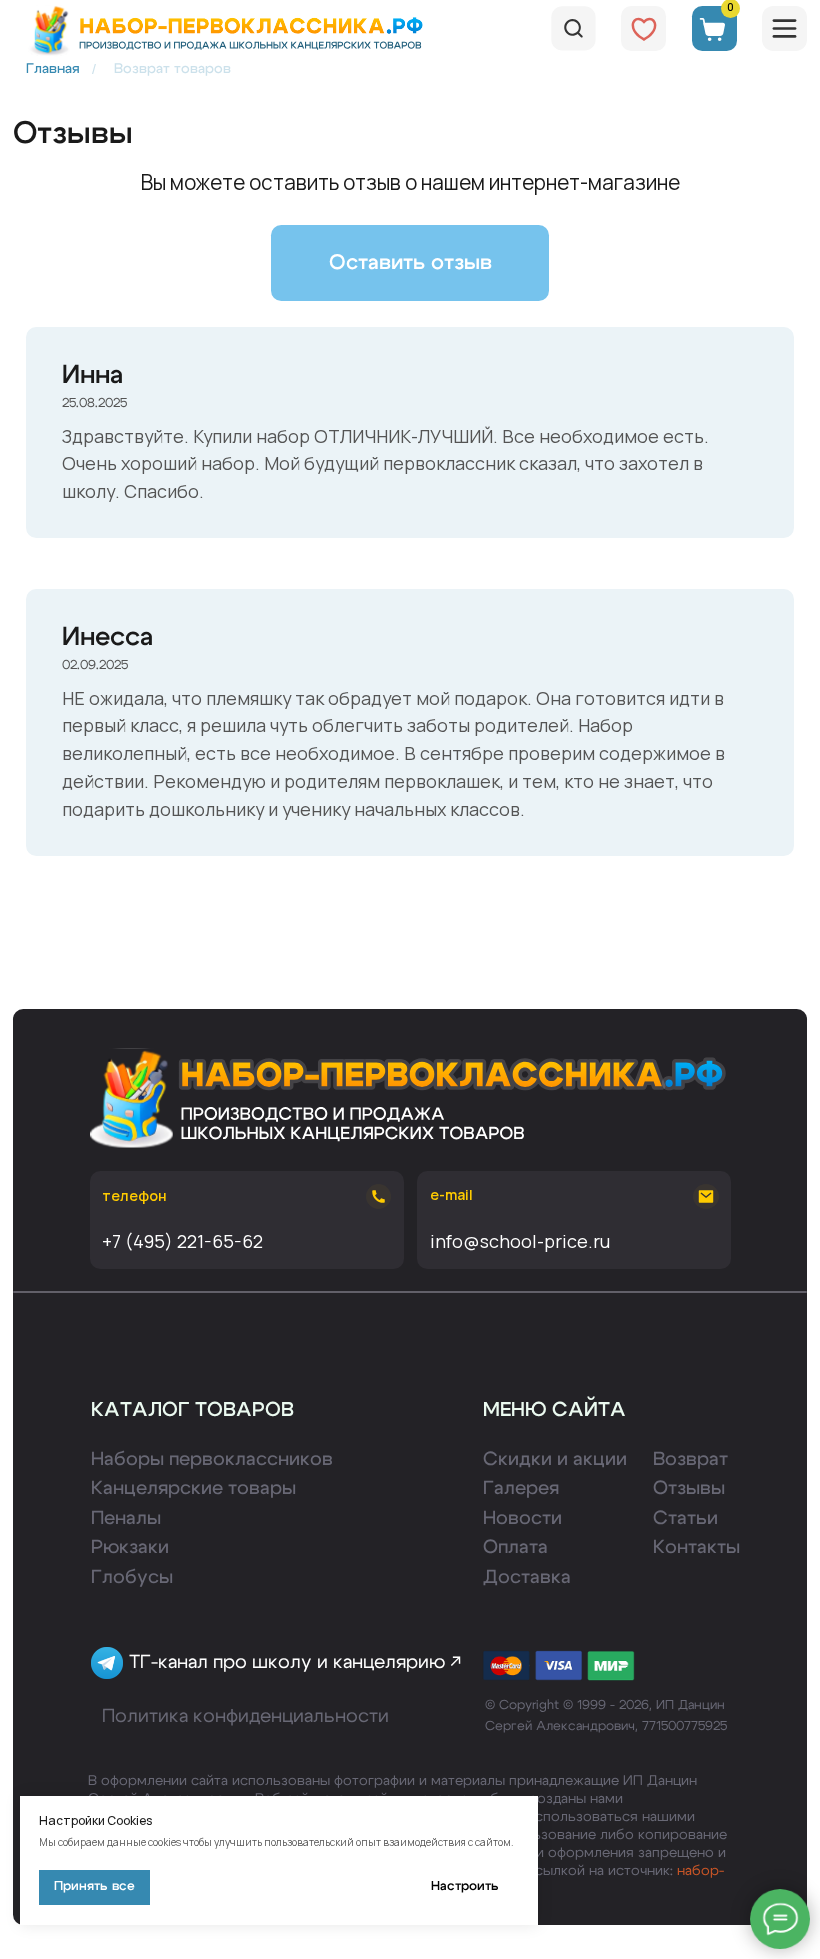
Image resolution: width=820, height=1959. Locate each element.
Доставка (527, 1577)
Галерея (521, 1488)
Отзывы (689, 1488)
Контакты (696, 1547)
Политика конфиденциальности (245, 1716)
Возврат (690, 1459)
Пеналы (126, 1518)
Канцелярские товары (193, 1488)
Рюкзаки (130, 1547)
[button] (410, 263)
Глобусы (132, 1577)
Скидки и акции (555, 1459)
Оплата (515, 1547)
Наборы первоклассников (212, 1459)
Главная (53, 69)
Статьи (685, 1518)
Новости (522, 1518)
